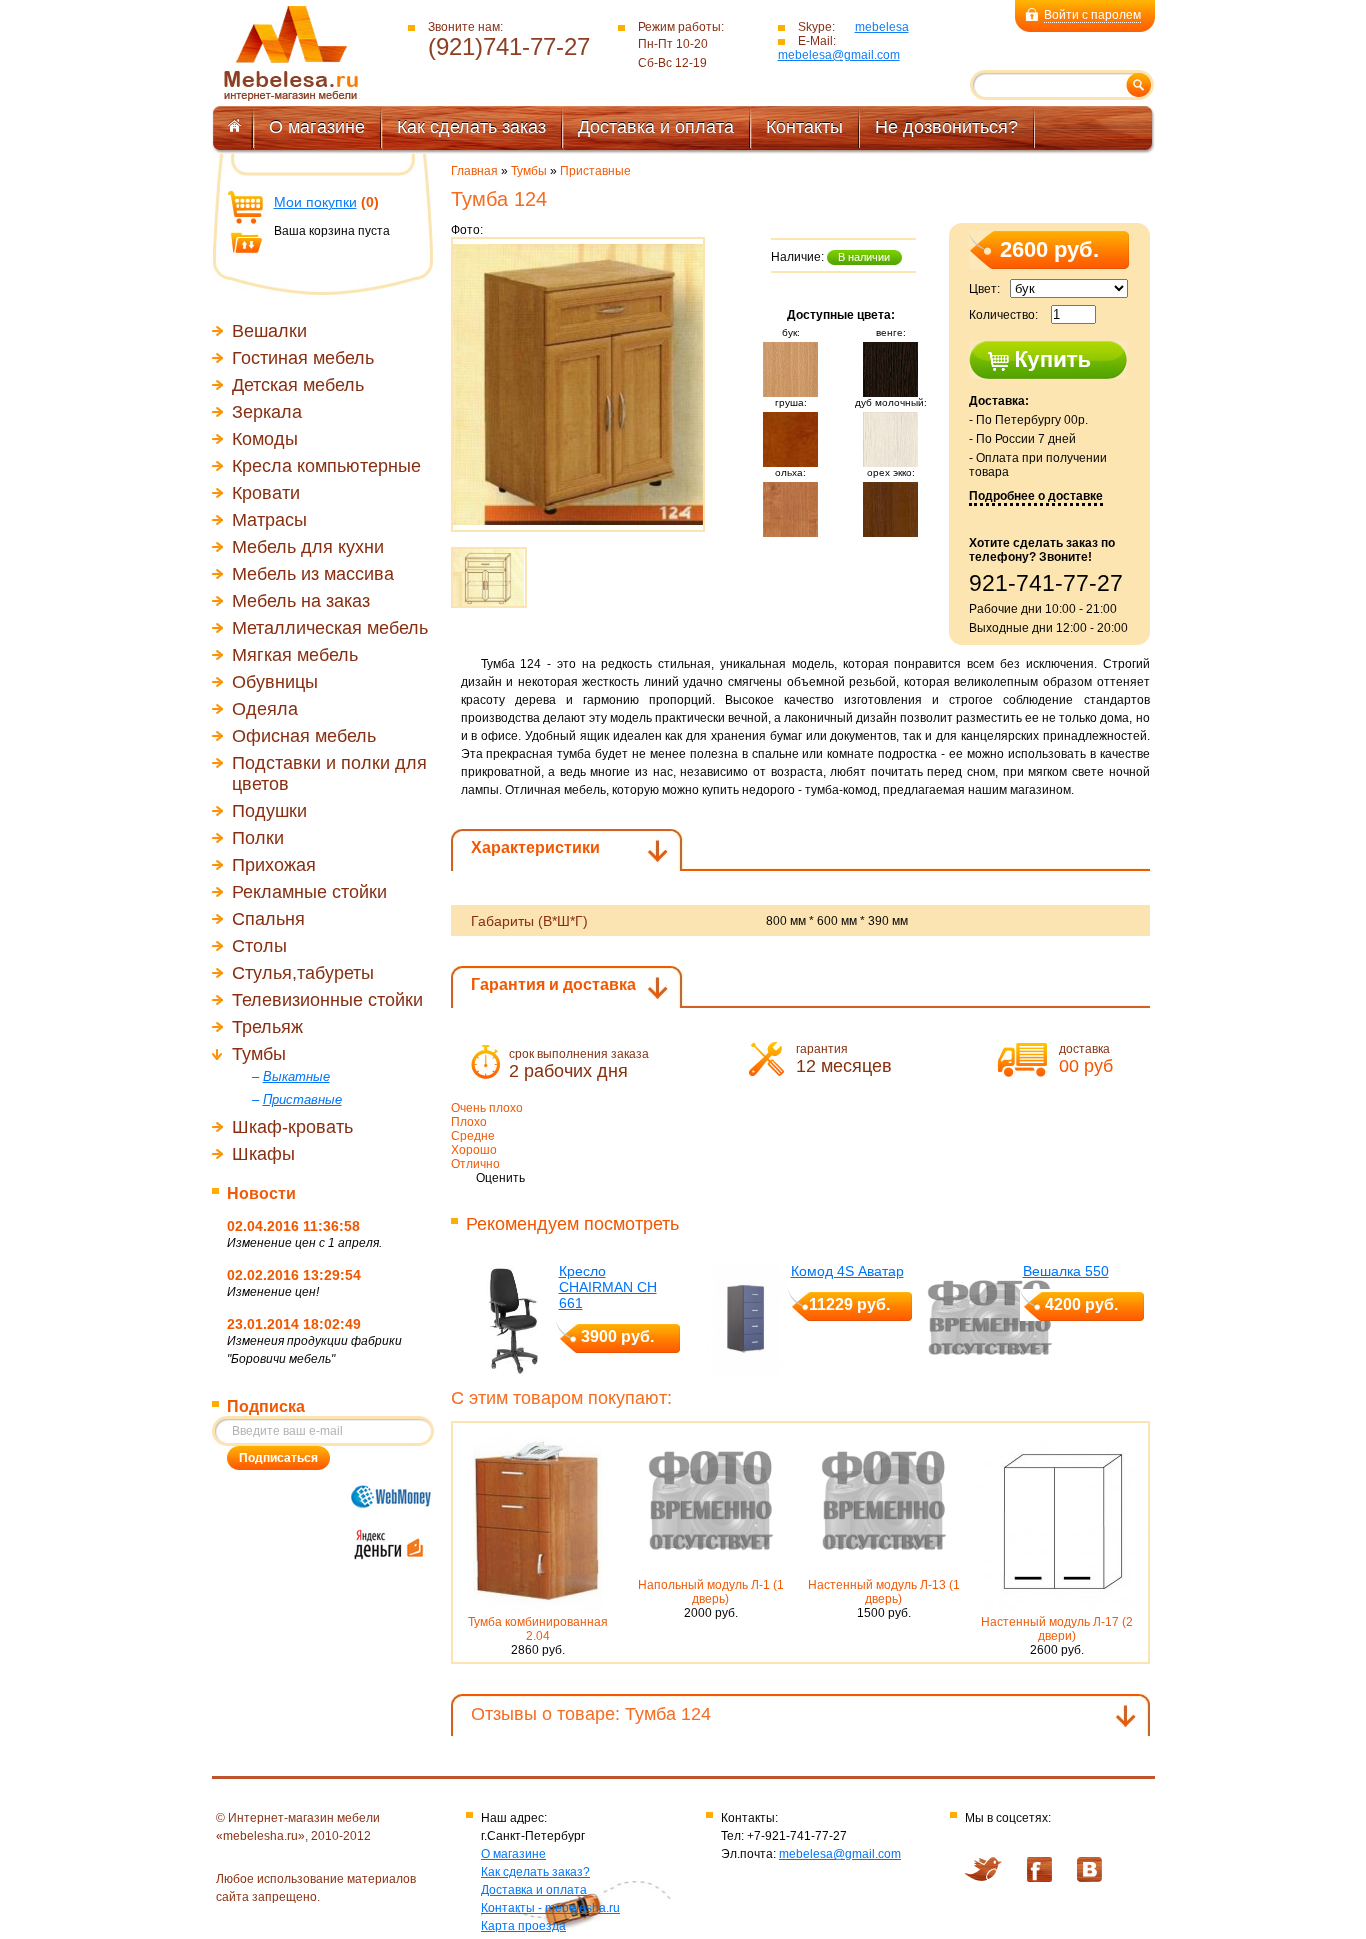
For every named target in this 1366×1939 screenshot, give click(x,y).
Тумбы (259, 1054)
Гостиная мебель (303, 358)
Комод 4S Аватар (847, 1271)
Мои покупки (315, 202)
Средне (473, 1136)
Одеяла (265, 709)
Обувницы (275, 682)
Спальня (268, 919)
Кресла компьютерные (326, 466)
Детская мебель (298, 385)
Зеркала (267, 412)
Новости (261, 1193)
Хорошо (474, 1150)
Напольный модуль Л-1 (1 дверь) (711, 1592)
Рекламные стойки (309, 892)
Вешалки (269, 331)
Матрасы (269, 520)
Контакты (804, 127)
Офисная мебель (304, 736)
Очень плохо (487, 1108)
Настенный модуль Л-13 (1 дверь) (884, 1592)
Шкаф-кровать (292, 1127)
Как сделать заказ (471, 127)
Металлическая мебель (330, 628)
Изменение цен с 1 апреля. (304, 1243)
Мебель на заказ (301, 601)
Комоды (265, 439)
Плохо (469, 1122)
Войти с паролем (1092, 15)
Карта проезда (523, 1926)
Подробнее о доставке (1036, 496)
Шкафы (263, 1154)
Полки (258, 838)
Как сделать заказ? (535, 1872)
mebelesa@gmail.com (839, 55)
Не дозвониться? (946, 127)
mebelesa (882, 27)
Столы (259, 946)
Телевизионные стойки (327, 1000)
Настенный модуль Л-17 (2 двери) (1057, 1629)
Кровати (266, 493)
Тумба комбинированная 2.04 (538, 1629)
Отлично (475, 1164)
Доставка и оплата (656, 127)
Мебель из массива (313, 574)
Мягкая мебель (295, 655)
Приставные (595, 171)
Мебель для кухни (308, 547)
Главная (474, 171)
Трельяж (267, 1027)
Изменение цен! (273, 1292)
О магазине (317, 127)
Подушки (269, 811)
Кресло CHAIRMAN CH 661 (608, 1287)
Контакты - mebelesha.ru (550, 1908)
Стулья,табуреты (303, 973)
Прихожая (274, 865)
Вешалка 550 (1066, 1271)
